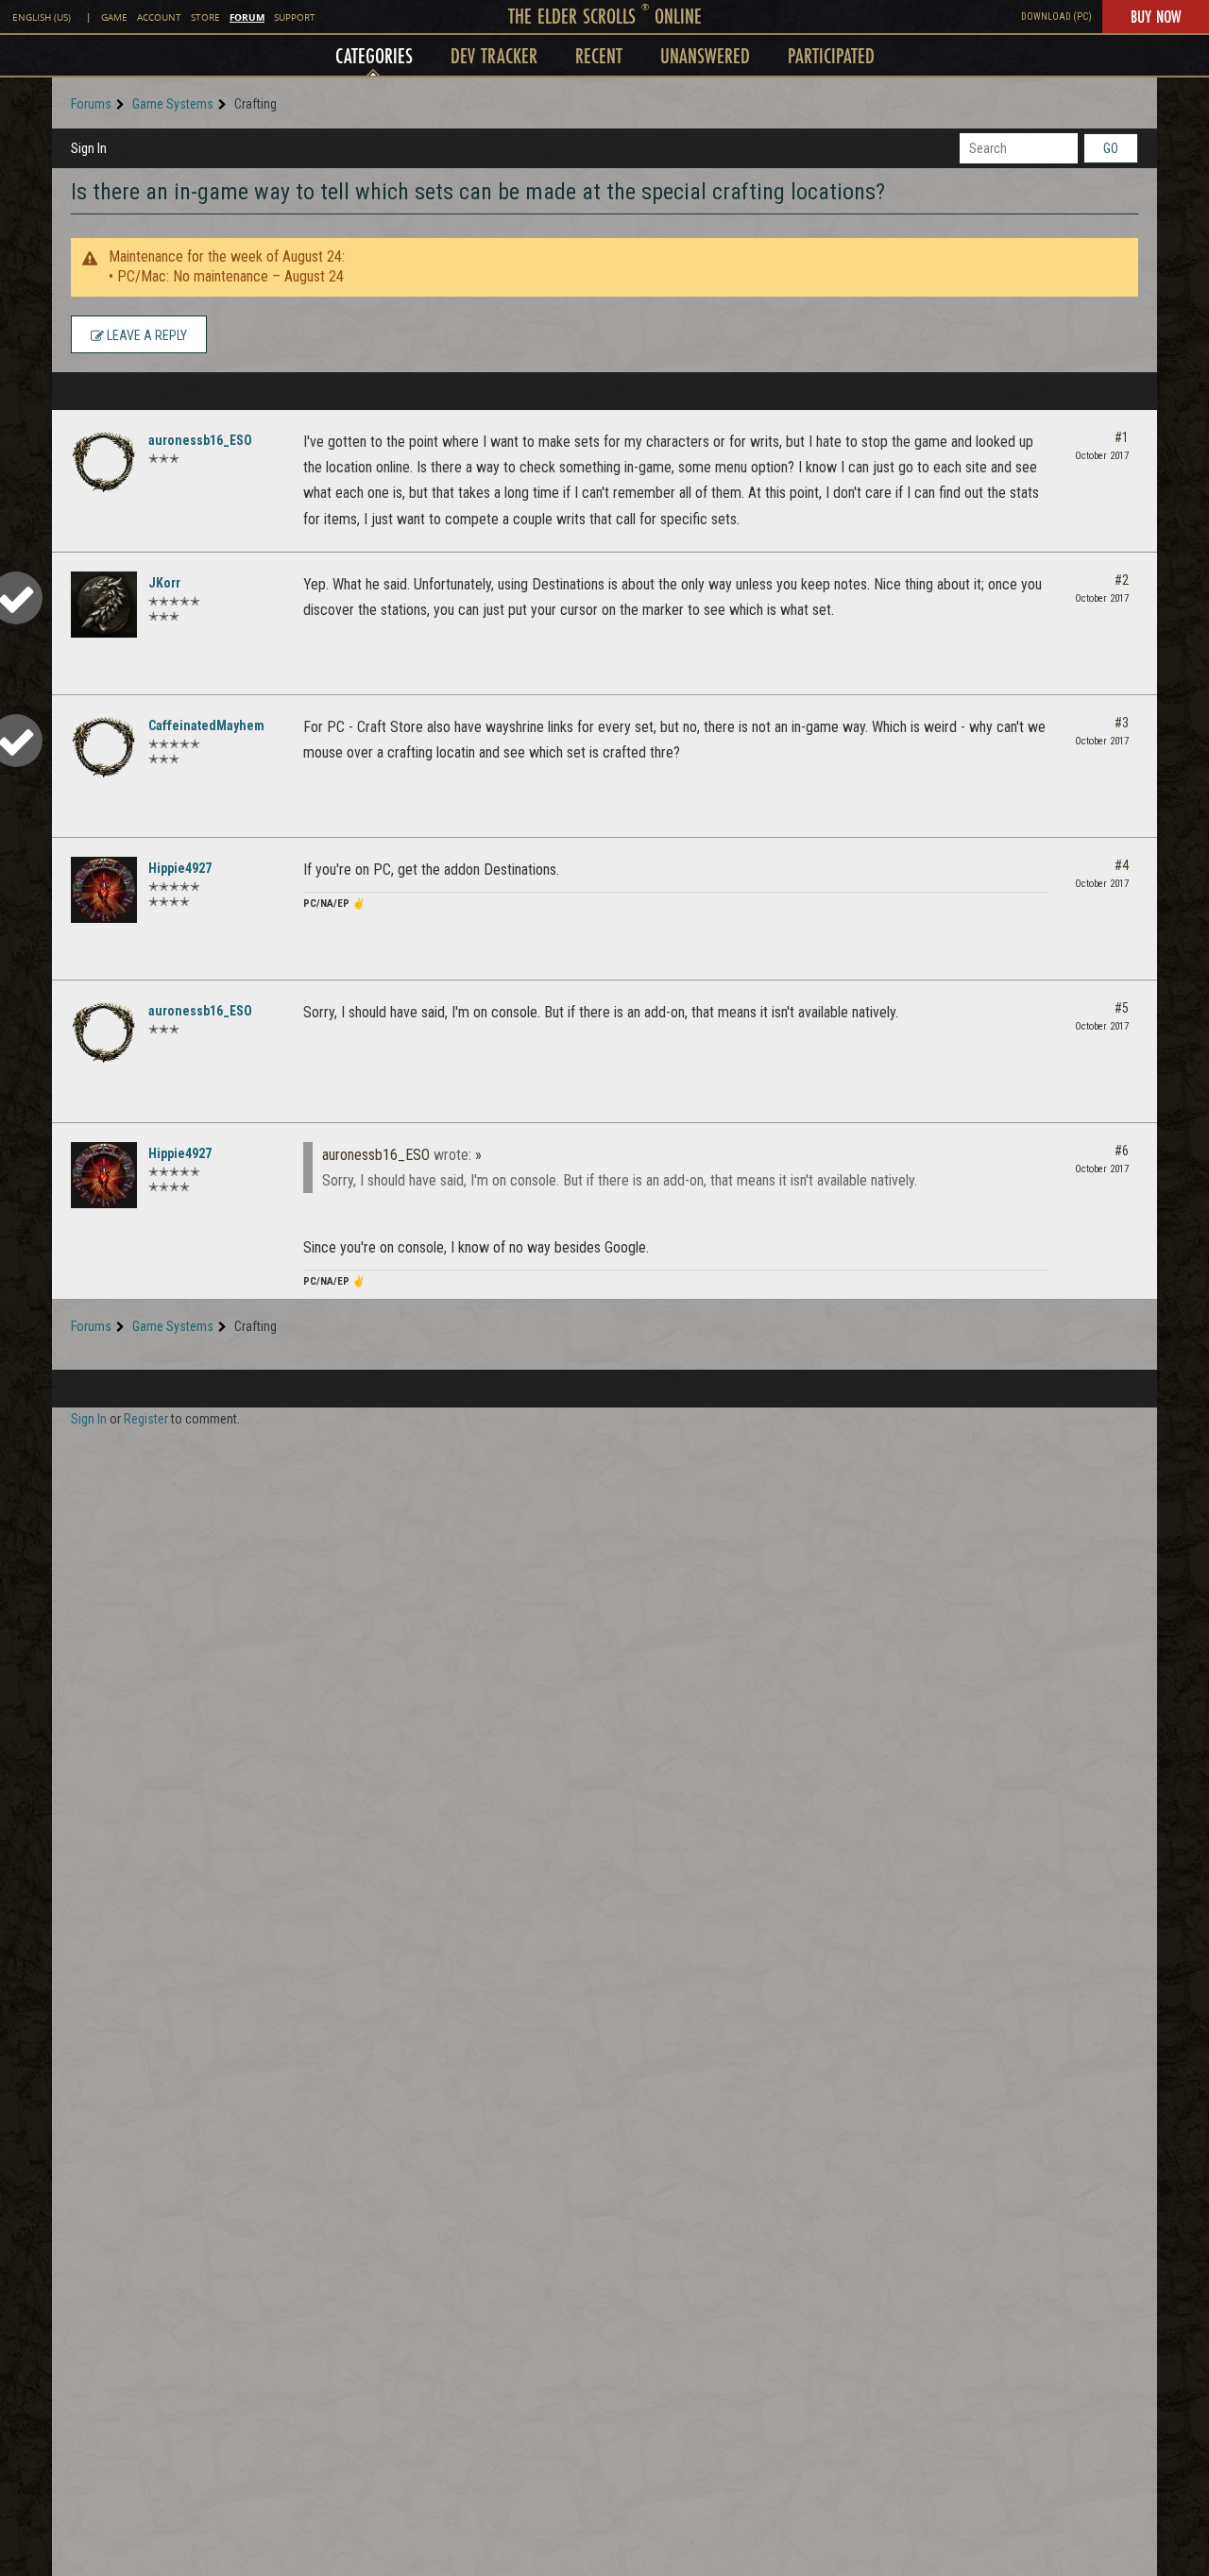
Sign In (89, 148)
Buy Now (1156, 16)
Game (114, 17)
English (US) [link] (42, 17)
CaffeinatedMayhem (206, 725)
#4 (1122, 865)
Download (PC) (1056, 17)
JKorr (164, 583)
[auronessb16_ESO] (104, 462)
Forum (247, 17)
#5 (1122, 1008)
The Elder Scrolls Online (605, 16)
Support (295, 17)
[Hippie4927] (104, 890)
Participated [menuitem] (831, 55)
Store (205, 17)
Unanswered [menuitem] (705, 55)
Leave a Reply (145, 335)
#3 (1122, 723)
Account (159, 17)
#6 (1122, 1151)
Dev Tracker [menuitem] (494, 55)
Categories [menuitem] (374, 55)
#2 (1122, 580)
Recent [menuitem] (599, 55)
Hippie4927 (180, 868)
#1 (1122, 437)
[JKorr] (104, 605)
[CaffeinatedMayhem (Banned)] (104, 747)
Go (1111, 148)
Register (146, 1419)
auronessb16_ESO (200, 440)
